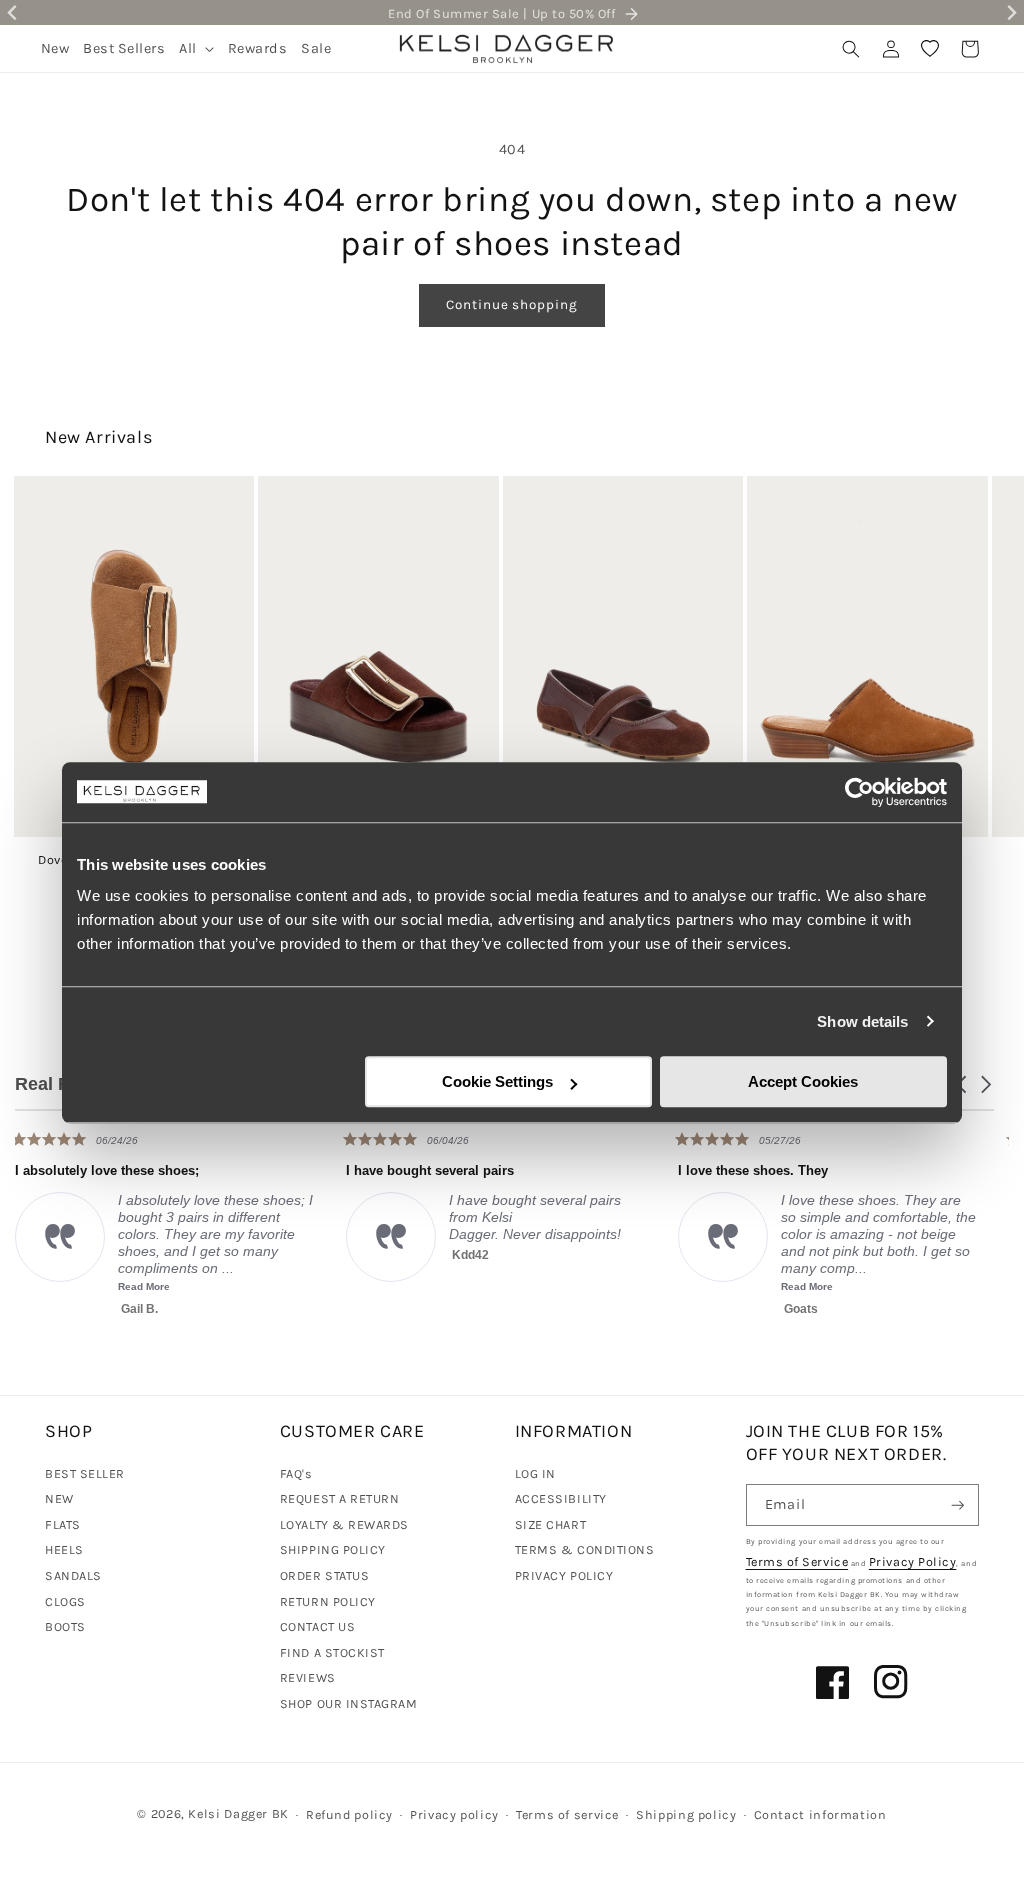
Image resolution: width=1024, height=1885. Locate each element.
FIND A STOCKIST (332, 1652)
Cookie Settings (497, 1081)
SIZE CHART (550, 1524)
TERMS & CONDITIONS (585, 1549)
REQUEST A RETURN (340, 1498)
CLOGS (65, 1601)
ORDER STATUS (324, 1575)
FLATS (63, 1524)
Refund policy (349, 1814)
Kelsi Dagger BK (238, 1813)
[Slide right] (982, 627)
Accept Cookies (803, 1081)
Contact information (820, 1814)
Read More (608, 1286)
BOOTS (65, 1626)
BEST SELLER (85, 1473)
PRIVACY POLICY (564, 1575)
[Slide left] (42, 627)
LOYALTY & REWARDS (344, 1524)
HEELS (64, 1549)
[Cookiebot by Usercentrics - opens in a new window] (859, 792)
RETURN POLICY (328, 1601)
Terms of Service (797, 1561)
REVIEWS (308, 1677)
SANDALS (73, 1575)
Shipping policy (686, 1814)
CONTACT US (317, 1626)
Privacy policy (454, 1814)
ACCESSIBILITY (561, 1498)
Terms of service (567, 1814)
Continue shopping (511, 304)
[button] (196, 48)
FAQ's (296, 1473)
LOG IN (535, 1473)
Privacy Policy (913, 1561)
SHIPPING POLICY (333, 1549)
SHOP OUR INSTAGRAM (349, 1703)
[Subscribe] (958, 1505)
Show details (862, 1021)
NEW (59, 1498)
